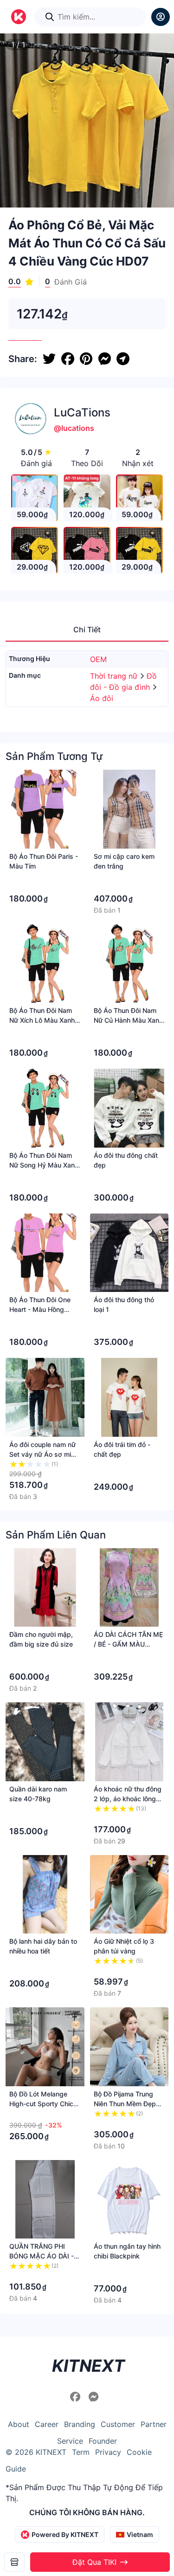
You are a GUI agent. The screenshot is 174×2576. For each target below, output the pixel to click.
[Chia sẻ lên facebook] (68, 359)
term (81, 2452)
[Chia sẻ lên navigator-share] (123, 359)
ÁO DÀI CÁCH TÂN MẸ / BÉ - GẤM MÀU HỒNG (128, 1644)
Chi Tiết (87, 629)
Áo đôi (102, 698)
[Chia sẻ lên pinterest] (86, 359)
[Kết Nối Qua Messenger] (94, 2397)
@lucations (74, 428)
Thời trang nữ (115, 676)
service (70, 2441)
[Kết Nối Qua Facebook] (77, 2397)
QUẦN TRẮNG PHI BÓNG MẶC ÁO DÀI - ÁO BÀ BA (42, 2256)
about (19, 2424)
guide (16, 2469)
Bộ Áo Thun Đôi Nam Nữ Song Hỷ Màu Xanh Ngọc (44, 1165)
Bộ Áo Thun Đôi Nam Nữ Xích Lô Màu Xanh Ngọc (42, 1020)
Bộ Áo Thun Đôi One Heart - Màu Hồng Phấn (40, 1309)
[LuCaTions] (14, 2562)
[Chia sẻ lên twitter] (49, 359)
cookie (139, 2452)
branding (80, 2424)
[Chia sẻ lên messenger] (104, 359)
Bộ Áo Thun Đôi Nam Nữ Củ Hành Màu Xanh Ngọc (128, 1020)
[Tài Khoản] (161, 17)
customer (118, 2424)
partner (154, 2424)
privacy (108, 2452)
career (47, 2424)
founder (103, 2441)
